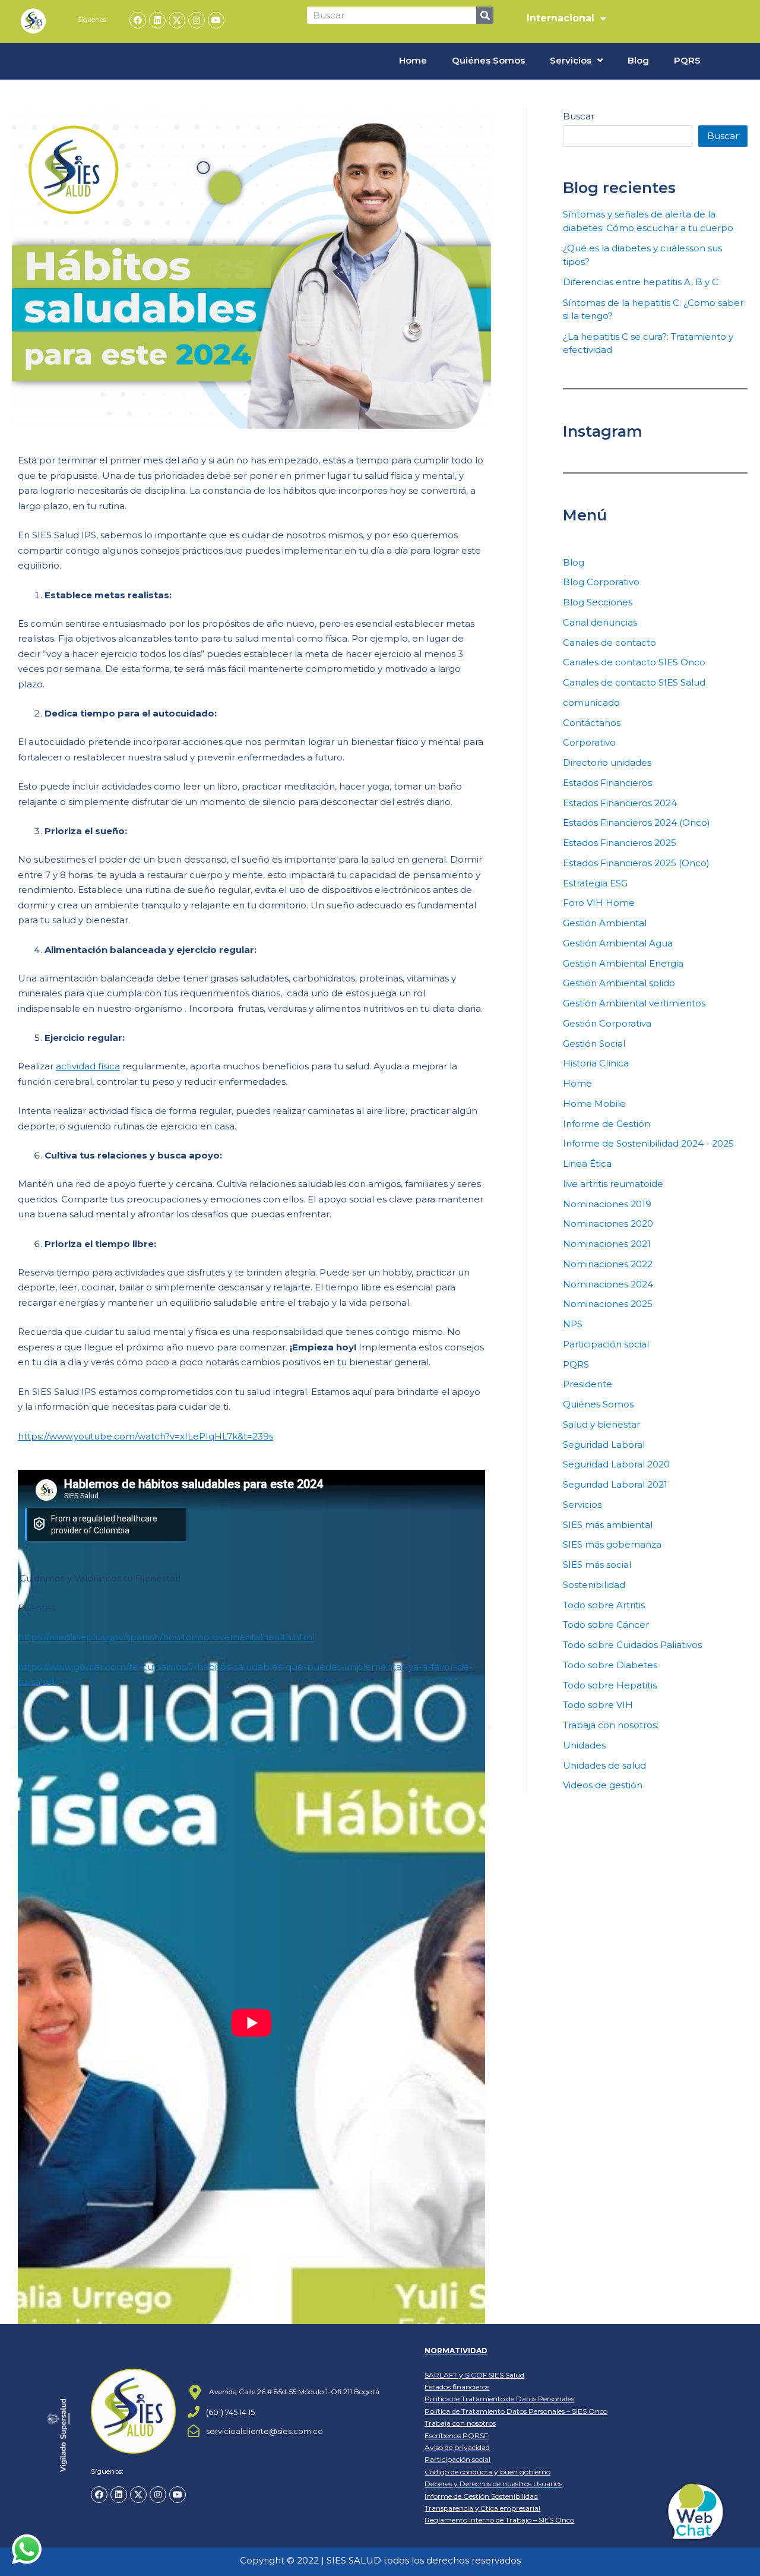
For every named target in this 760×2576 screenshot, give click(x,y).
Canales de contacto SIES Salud (634, 682)
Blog (638, 60)
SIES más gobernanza (612, 1544)
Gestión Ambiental (605, 923)
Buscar (579, 116)
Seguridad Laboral (604, 1445)
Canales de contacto (609, 643)
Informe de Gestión (607, 1124)
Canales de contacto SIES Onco (634, 662)
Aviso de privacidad (457, 2447)
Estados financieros (457, 2387)
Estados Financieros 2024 (620, 803)
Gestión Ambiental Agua (618, 943)
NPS (573, 1324)
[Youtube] (216, 20)
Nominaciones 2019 (607, 1204)
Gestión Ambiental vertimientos (634, 1003)
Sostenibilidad (594, 1585)
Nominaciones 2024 (608, 1284)
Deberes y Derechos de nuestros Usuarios (493, 2484)
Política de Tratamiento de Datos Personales (499, 2399)
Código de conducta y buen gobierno (487, 2472)
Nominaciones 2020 (608, 1224)
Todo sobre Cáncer (606, 1625)
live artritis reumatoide (613, 1184)
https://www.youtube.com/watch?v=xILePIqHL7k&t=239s (145, 1436)
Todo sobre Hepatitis (610, 1685)
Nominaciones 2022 (608, 1264)
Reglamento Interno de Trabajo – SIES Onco (499, 2520)
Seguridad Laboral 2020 (616, 1464)
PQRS (687, 60)
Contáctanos (592, 723)
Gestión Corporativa (607, 1023)
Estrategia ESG (595, 883)
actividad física (88, 1066)
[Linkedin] (157, 20)
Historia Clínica (596, 1063)
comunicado (591, 703)
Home (413, 60)
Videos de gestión (603, 1785)
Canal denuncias (600, 622)
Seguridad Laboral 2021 (615, 1484)
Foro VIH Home (599, 903)
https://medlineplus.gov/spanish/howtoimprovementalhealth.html (166, 1637)
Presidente (588, 1384)
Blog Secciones (598, 602)
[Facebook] (138, 20)
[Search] (485, 15)
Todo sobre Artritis (604, 1605)
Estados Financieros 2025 (620, 843)
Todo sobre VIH (598, 1705)
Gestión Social (594, 1044)
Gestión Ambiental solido (619, 983)
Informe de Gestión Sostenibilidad (481, 2496)
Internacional (560, 18)
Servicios (571, 60)
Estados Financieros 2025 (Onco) (636, 863)
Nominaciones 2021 (607, 1244)
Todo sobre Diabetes (610, 1665)
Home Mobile (594, 1104)
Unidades (584, 1745)
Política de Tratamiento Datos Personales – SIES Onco (516, 2411)
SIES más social (597, 1565)
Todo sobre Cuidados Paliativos (632, 1645)
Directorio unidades (607, 763)
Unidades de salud (604, 1765)
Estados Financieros (607, 783)
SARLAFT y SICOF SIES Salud (474, 2375)
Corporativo (589, 742)
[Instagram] (197, 20)
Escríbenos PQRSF (456, 2435)
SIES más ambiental (608, 1525)
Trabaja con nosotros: (611, 1725)
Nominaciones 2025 (608, 1304)
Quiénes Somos (488, 60)
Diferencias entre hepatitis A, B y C (641, 282)
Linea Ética (587, 1164)
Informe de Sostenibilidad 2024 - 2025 (648, 1143)
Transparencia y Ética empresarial (482, 2508)
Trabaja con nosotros (460, 2423)
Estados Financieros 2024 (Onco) (636, 823)
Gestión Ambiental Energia (623, 963)
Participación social (606, 1344)
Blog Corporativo (601, 582)
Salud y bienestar (601, 1424)
